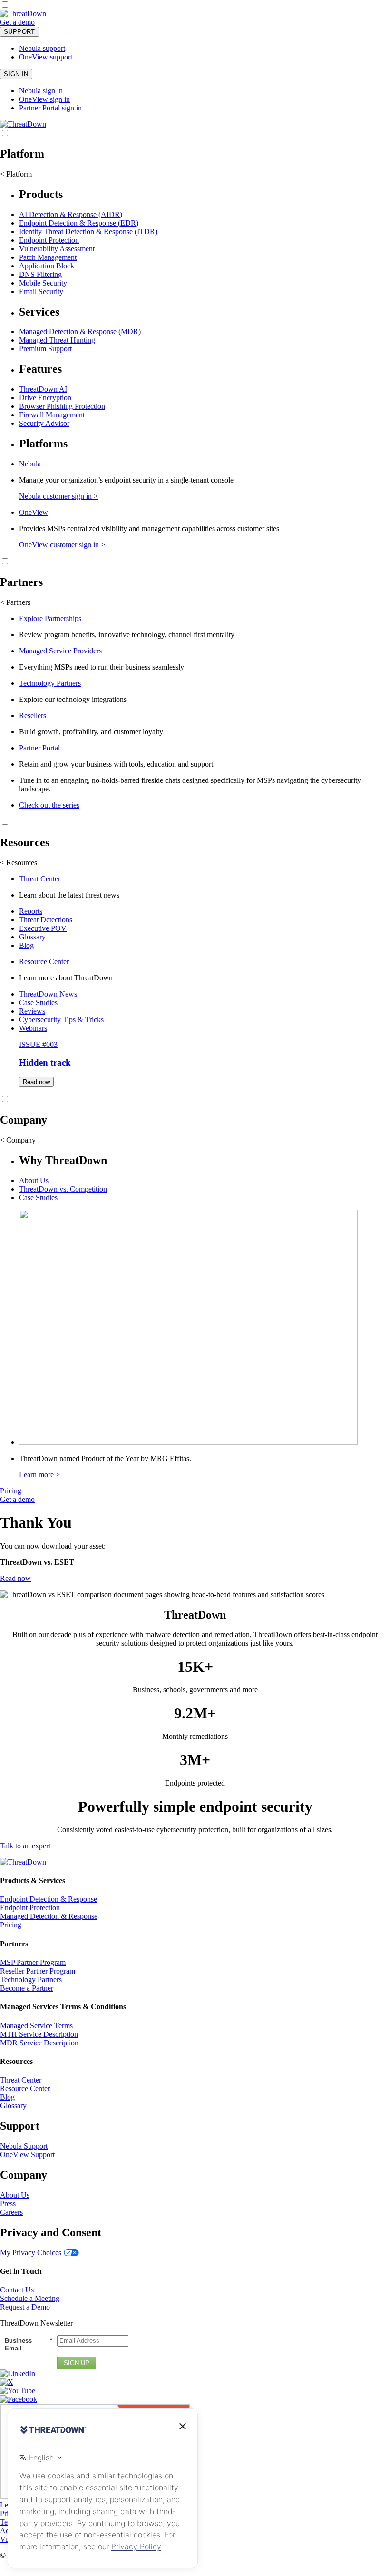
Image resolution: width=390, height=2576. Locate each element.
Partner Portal (39, 748)
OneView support (46, 57)
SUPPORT (19, 32)
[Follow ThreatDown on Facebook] (19, 2399)
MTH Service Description (39, 2034)
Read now (36, 1082)
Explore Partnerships (50, 618)
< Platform (16, 174)
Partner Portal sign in (50, 108)
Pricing (11, 1491)
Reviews (32, 1011)
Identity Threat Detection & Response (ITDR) (88, 232)
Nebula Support (24, 2146)
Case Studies (38, 1002)
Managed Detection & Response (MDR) (80, 331)
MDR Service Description (39, 2043)
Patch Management (48, 257)
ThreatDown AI (43, 389)
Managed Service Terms (36, 2026)
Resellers (33, 716)
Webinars (33, 1028)
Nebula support (42, 48)
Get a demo (17, 22)
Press (8, 2204)
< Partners (15, 602)
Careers (11, 2212)
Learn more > (39, 1475)
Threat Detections (46, 920)
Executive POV (43, 928)
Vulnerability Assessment (57, 249)
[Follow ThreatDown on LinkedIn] (18, 2374)
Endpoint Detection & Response (49, 1899)
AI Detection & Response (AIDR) (71, 214)
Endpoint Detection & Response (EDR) (79, 223)
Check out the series (49, 805)
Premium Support (45, 349)
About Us (34, 1180)
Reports (31, 911)
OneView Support (27, 2155)
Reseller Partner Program (38, 1971)
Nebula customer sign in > (58, 496)
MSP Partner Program (33, 1962)
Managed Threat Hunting (57, 340)
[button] (41, 22)
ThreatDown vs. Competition (63, 1189)
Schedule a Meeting (30, 2298)
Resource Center (44, 962)
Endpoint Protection (49, 240)
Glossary (32, 937)
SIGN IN (16, 74)
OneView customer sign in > (62, 545)
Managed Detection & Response (49, 1916)
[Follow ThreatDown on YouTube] (18, 2391)
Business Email (29, 2344)
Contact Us (17, 2290)
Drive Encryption (45, 398)
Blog (26, 945)
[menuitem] (195, 242)
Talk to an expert (25, 1846)
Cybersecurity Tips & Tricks (61, 1020)
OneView (34, 512)
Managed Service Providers (60, 651)
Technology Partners (50, 683)
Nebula (30, 464)
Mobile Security (43, 283)
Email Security (41, 291)
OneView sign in (44, 99)
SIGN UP (77, 2363)
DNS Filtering (40, 274)
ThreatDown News (48, 994)
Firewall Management (52, 415)
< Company (18, 1140)
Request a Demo (25, 2307)
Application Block (47, 266)
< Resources (19, 863)
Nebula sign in (41, 91)
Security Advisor (44, 423)
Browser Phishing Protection (62, 406)
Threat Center (40, 879)
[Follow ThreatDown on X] (7, 2382)
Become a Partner (27, 1988)
